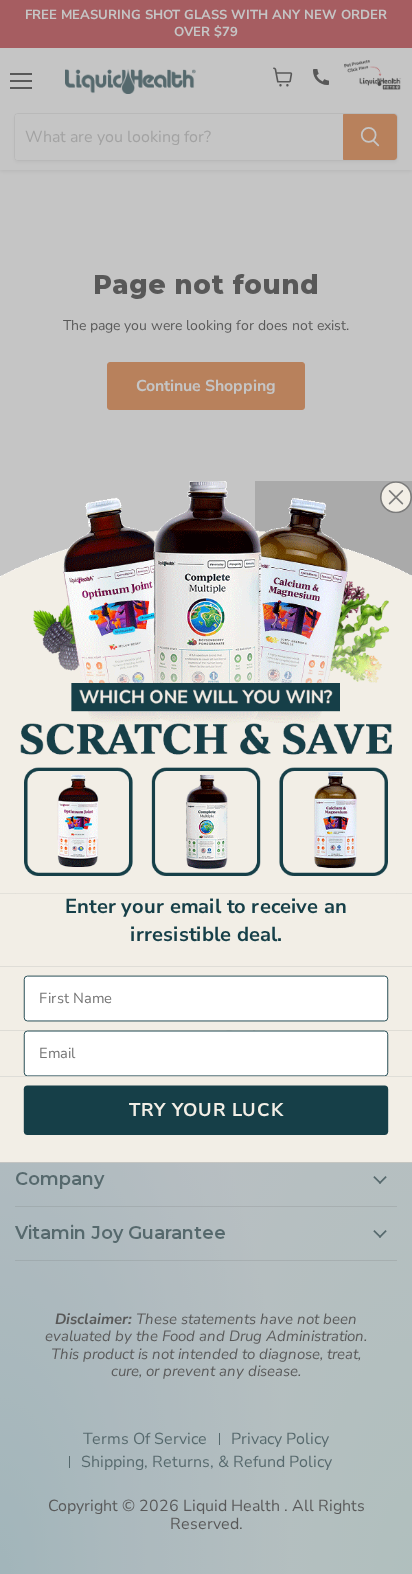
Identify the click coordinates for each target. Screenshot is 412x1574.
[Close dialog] (396, 497)
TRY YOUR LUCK (206, 1109)
